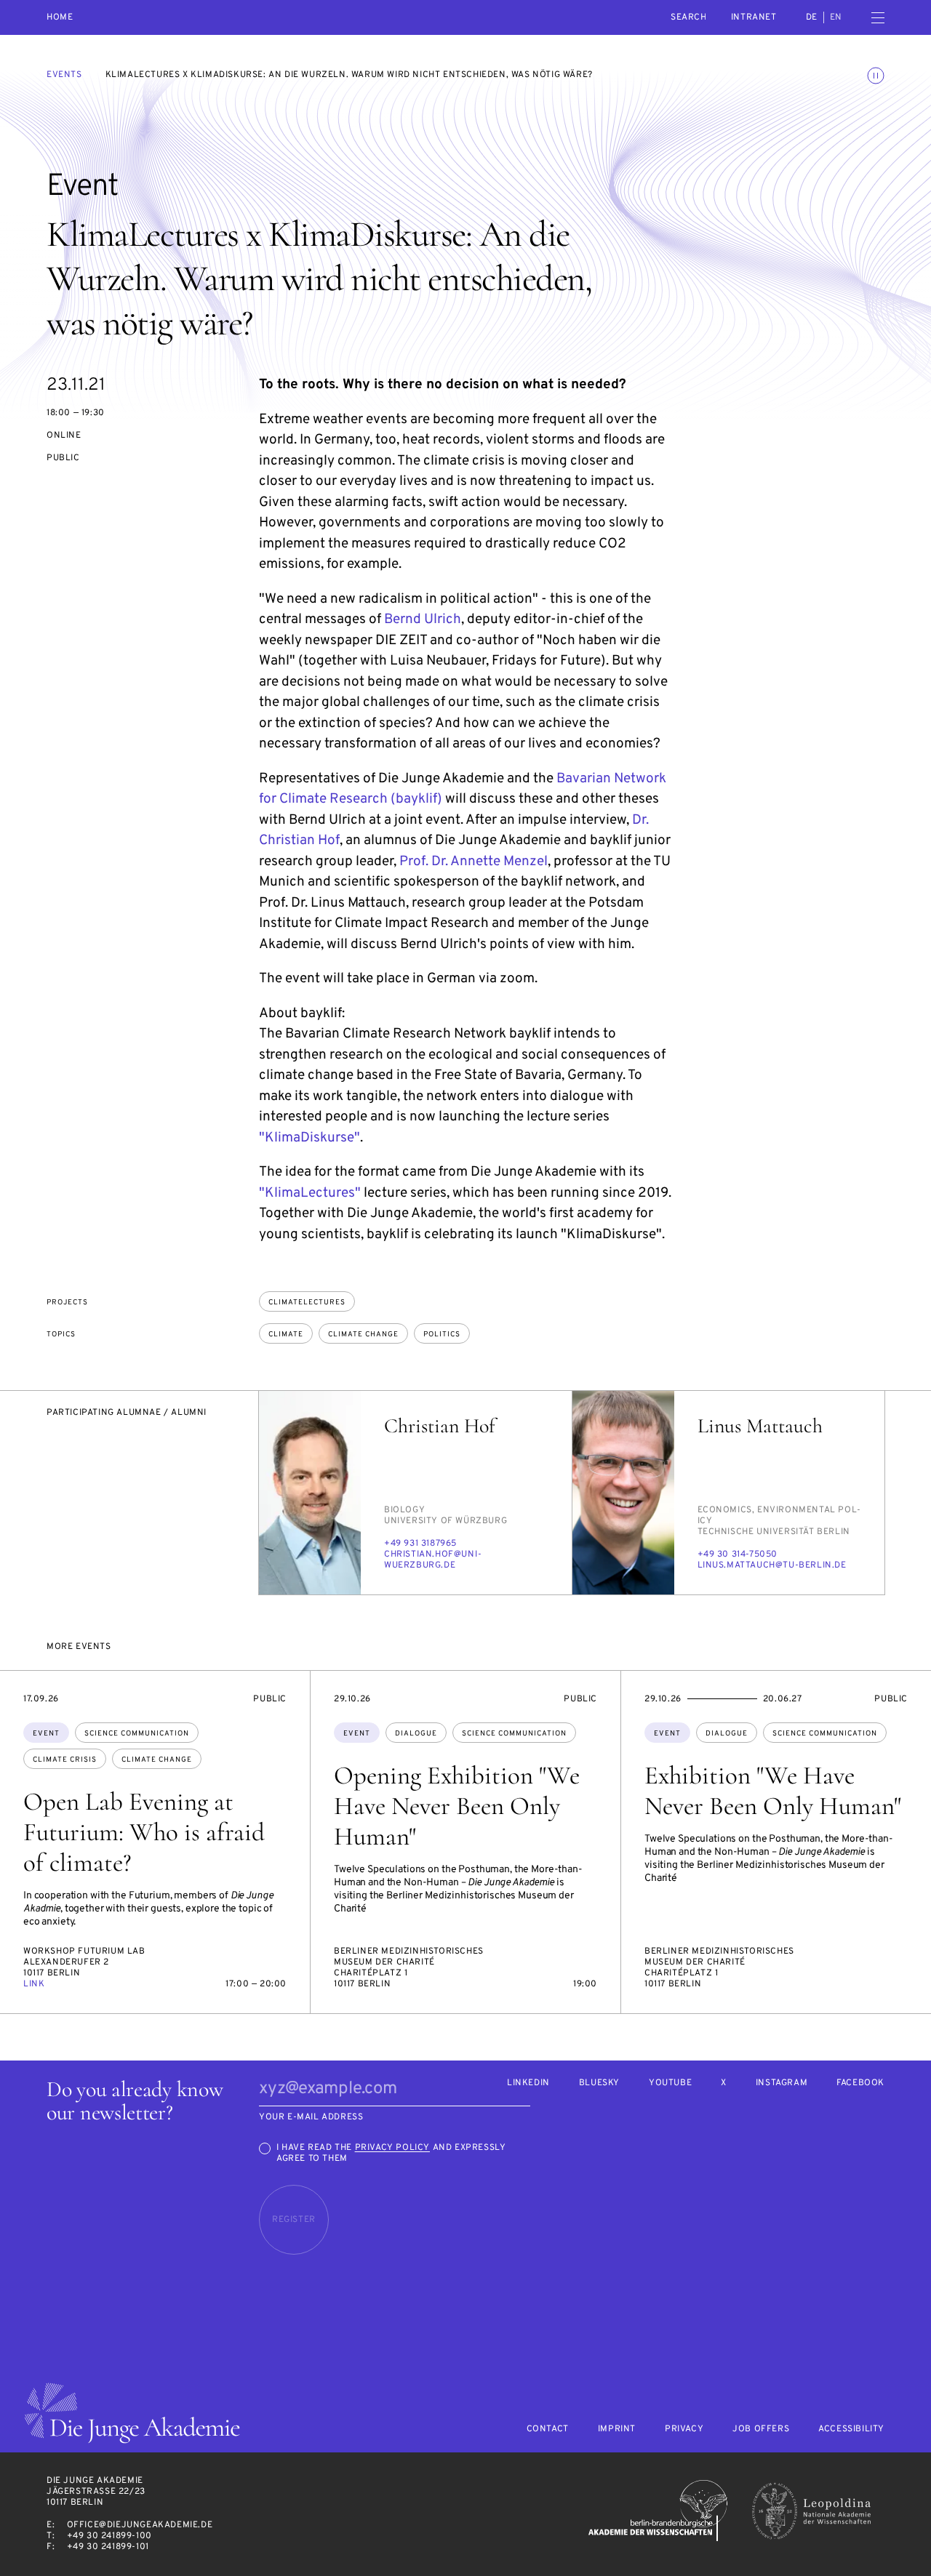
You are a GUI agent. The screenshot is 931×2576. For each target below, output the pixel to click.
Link (34, 1984)
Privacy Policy (392, 2148)
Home (60, 18)
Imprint (617, 2429)
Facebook (860, 2083)
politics (442, 1335)
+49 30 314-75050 (738, 1554)
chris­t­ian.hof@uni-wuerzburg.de (433, 1560)
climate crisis (65, 1760)
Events (64, 75)
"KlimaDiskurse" (309, 1138)
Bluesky (599, 2083)
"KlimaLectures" (310, 1193)
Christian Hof (440, 1426)
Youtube (670, 2083)
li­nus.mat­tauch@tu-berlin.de (772, 1565)
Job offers (761, 2429)
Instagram (782, 2083)
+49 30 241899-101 (108, 2547)
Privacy (684, 2429)
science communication (137, 1734)
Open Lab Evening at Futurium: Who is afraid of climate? (144, 1832)
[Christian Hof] (310, 1493)
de (812, 17)
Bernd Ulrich (423, 619)
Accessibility (851, 2429)
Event (46, 1734)
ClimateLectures (307, 1303)
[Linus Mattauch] (623, 1493)
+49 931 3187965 (420, 1544)
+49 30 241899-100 (109, 2536)
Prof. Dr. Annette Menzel (474, 862)
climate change (363, 1335)
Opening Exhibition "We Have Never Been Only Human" (457, 1806)
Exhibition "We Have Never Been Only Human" (773, 1791)
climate (286, 1335)
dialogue (416, 1734)
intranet (754, 17)
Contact (548, 2429)
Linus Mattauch (760, 1426)
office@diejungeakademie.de (140, 2525)
